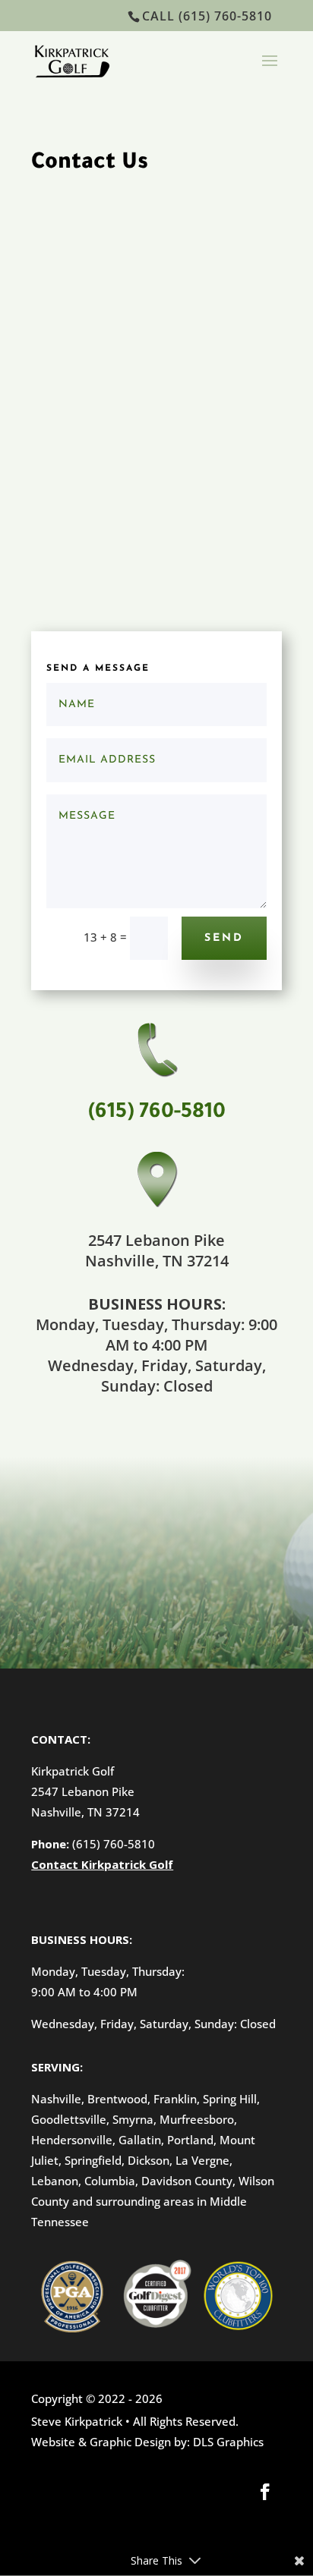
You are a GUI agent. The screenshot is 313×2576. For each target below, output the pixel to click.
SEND (224, 938)
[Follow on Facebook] (265, 2492)
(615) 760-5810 (112, 1844)
